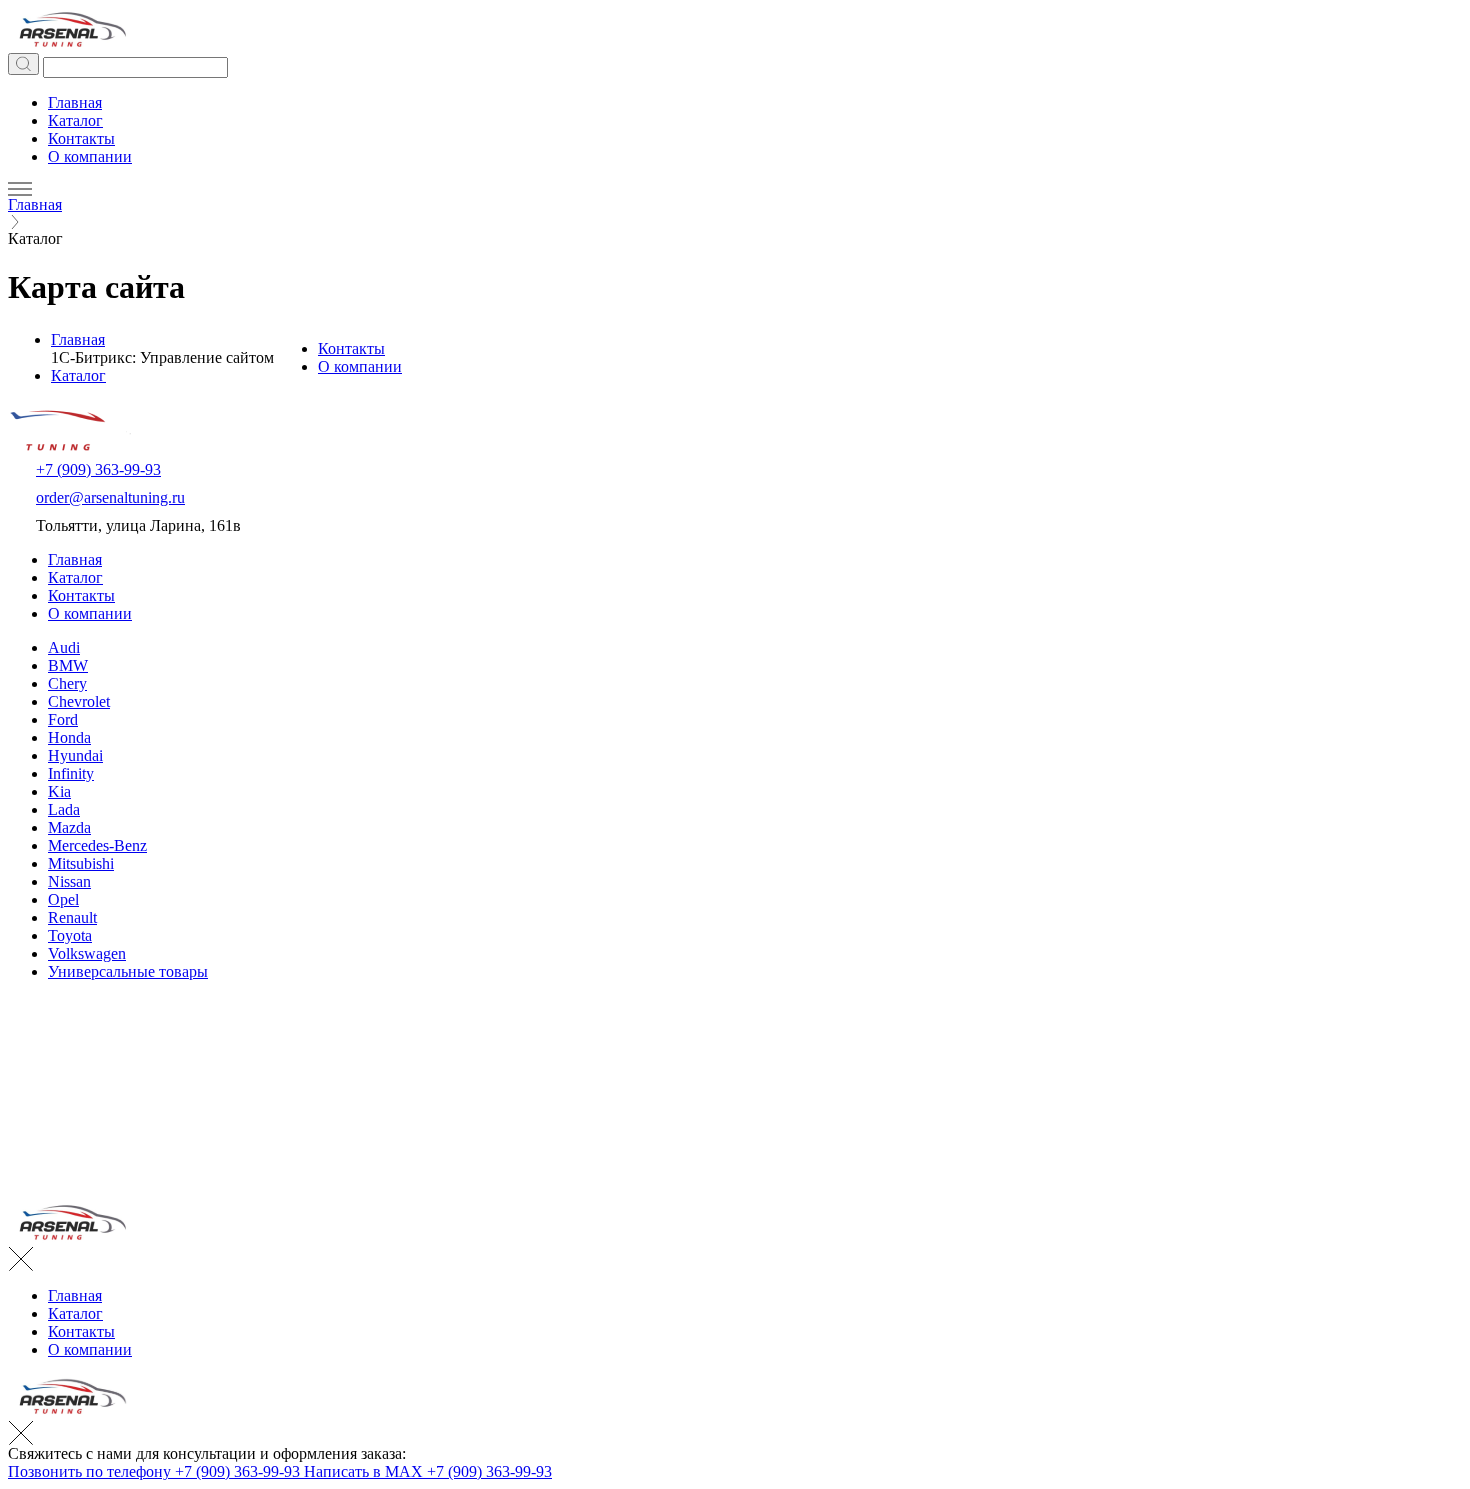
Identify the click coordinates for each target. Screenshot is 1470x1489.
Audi (64, 647)
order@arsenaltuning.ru (110, 497)
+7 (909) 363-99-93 (98, 469)
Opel (63, 899)
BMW (68, 665)
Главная (75, 102)
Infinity (71, 773)
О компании (90, 156)
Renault (72, 917)
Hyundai (75, 755)
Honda (69, 737)
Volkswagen (87, 953)
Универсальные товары (128, 971)
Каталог (75, 120)
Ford (63, 719)
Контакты (81, 138)
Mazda (69, 827)
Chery (67, 683)
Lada (64, 809)
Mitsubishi (81, 863)
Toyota (70, 935)
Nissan (69, 881)
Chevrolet (79, 701)
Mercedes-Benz (97, 845)
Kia (59, 791)
